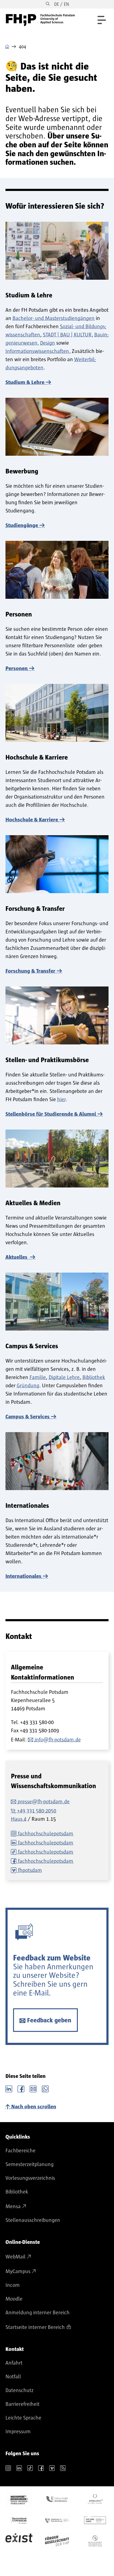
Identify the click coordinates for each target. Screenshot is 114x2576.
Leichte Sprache (23, 2418)
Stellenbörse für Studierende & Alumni (51, 1114)
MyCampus (18, 2272)
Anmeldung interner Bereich (38, 2313)
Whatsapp (45, 2088)
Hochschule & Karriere (32, 820)
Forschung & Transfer (30, 971)
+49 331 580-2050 (37, 1811)
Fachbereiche (21, 2151)
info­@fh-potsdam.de (58, 1740)
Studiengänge (22, 526)
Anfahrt (14, 2363)
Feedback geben (49, 2020)
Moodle (14, 2299)
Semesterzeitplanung (29, 2165)
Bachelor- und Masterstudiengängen (54, 318)
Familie (38, 1378)
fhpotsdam (30, 1870)
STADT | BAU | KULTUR (67, 335)
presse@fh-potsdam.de (44, 1802)
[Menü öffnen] (102, 20)
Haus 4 (19, 1819)
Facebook (21, 2088)
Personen (17, 669)
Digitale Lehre (64, 1378)
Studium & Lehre (25, 383)
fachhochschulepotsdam (46, 1834)
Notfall (13, 2377)
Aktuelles (17, 1257)
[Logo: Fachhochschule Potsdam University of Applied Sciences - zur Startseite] (40, 20)
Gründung (28, 1386)
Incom (13, 2285)
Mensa (13, 2207)
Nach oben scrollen (34, 2107)
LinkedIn (9, 2088)
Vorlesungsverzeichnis (30, 2178)
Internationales (23, 1576)
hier (61, 1100)
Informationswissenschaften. (38, 351)
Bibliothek (94, 1378)
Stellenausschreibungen (33, 2220)
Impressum (18, 2432)
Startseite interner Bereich (35, 2327)
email (33, 2088)
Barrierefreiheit (22, 2404)
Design (48, 343)
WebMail (16, 2257)
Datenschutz (19, 2391)
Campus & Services (28, 1417)
